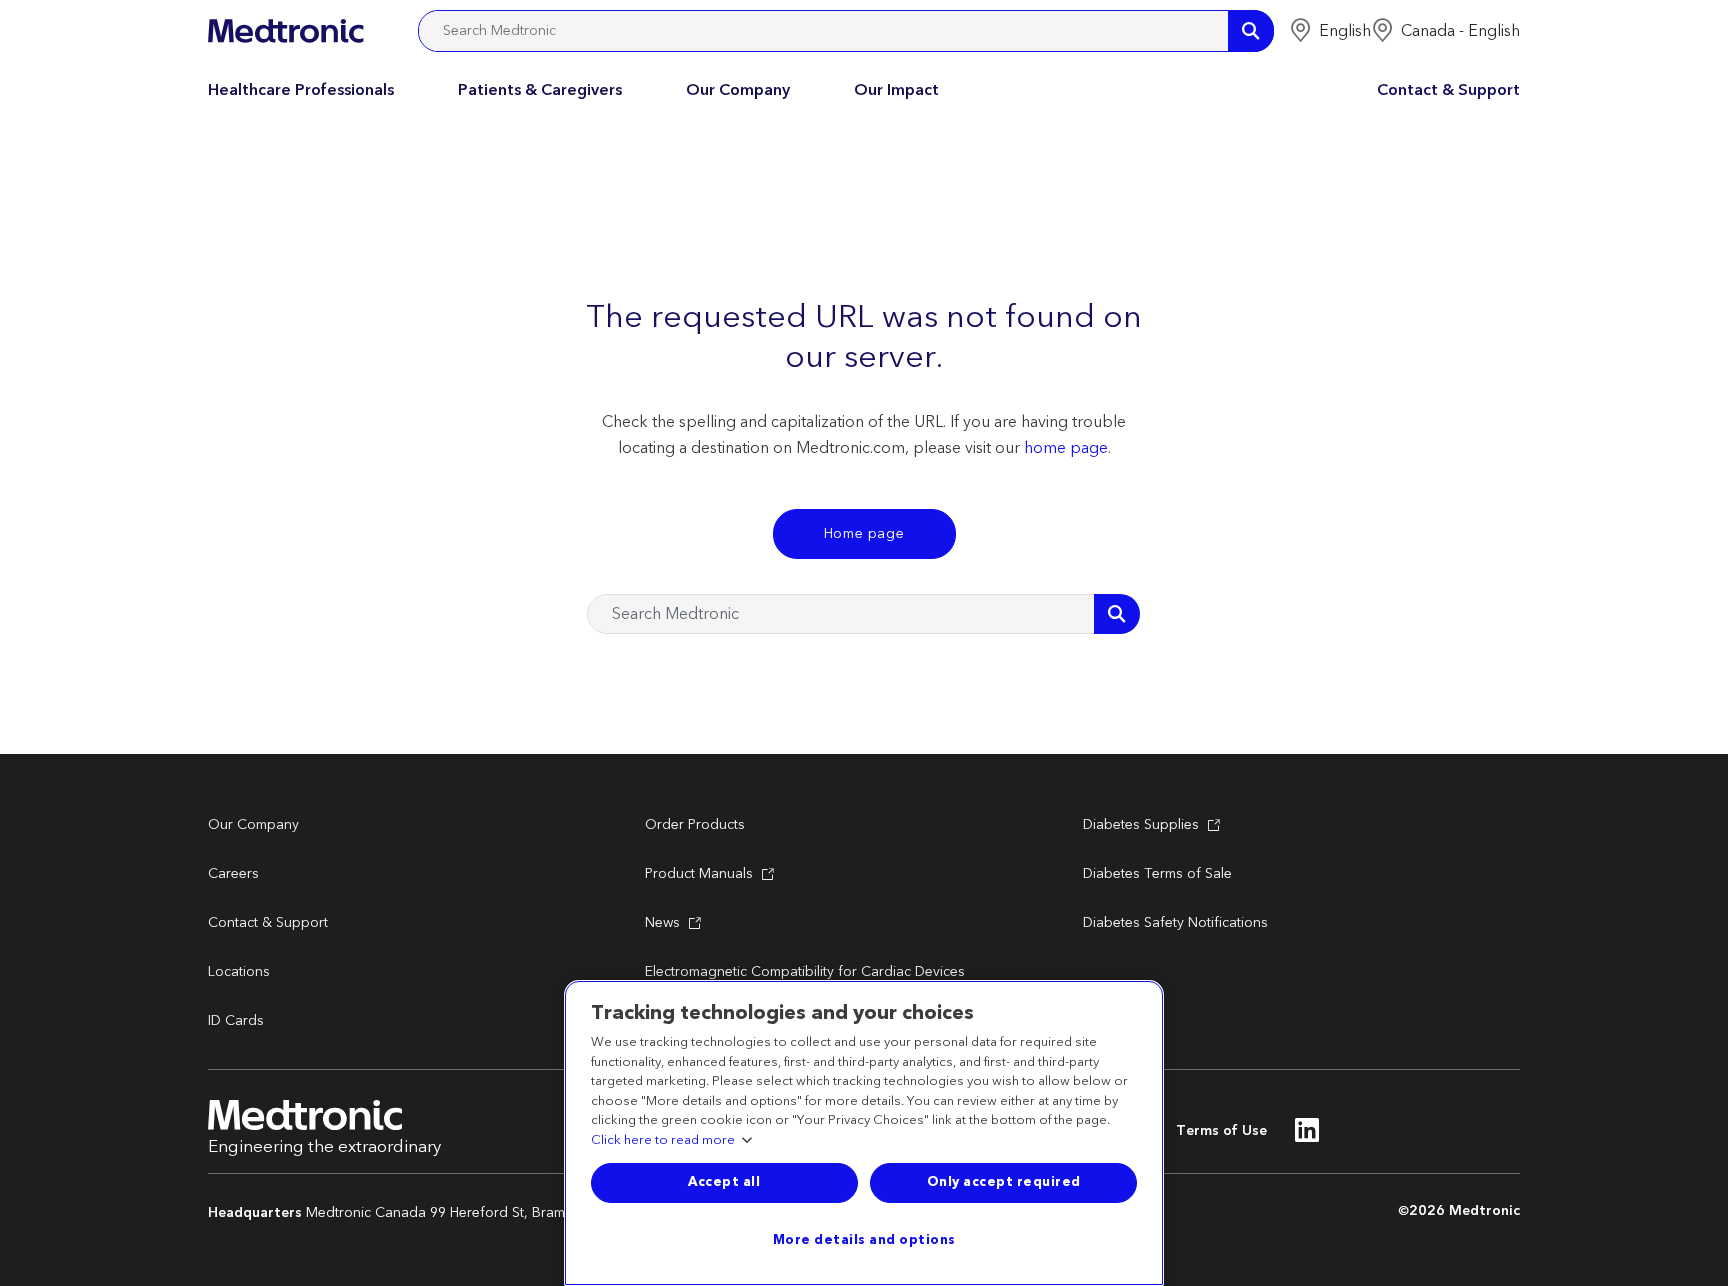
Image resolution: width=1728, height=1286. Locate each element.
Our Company (738, 90)
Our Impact (896, 90)
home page (1066, 448)
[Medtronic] (285, 31)
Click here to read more (663, 1141)
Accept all (724, 1182)
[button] (1330, 31)
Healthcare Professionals (301, 90)
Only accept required (1004, 1182)
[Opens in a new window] (1307, 1136)
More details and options (864, 1240)
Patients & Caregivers (540, 90)
